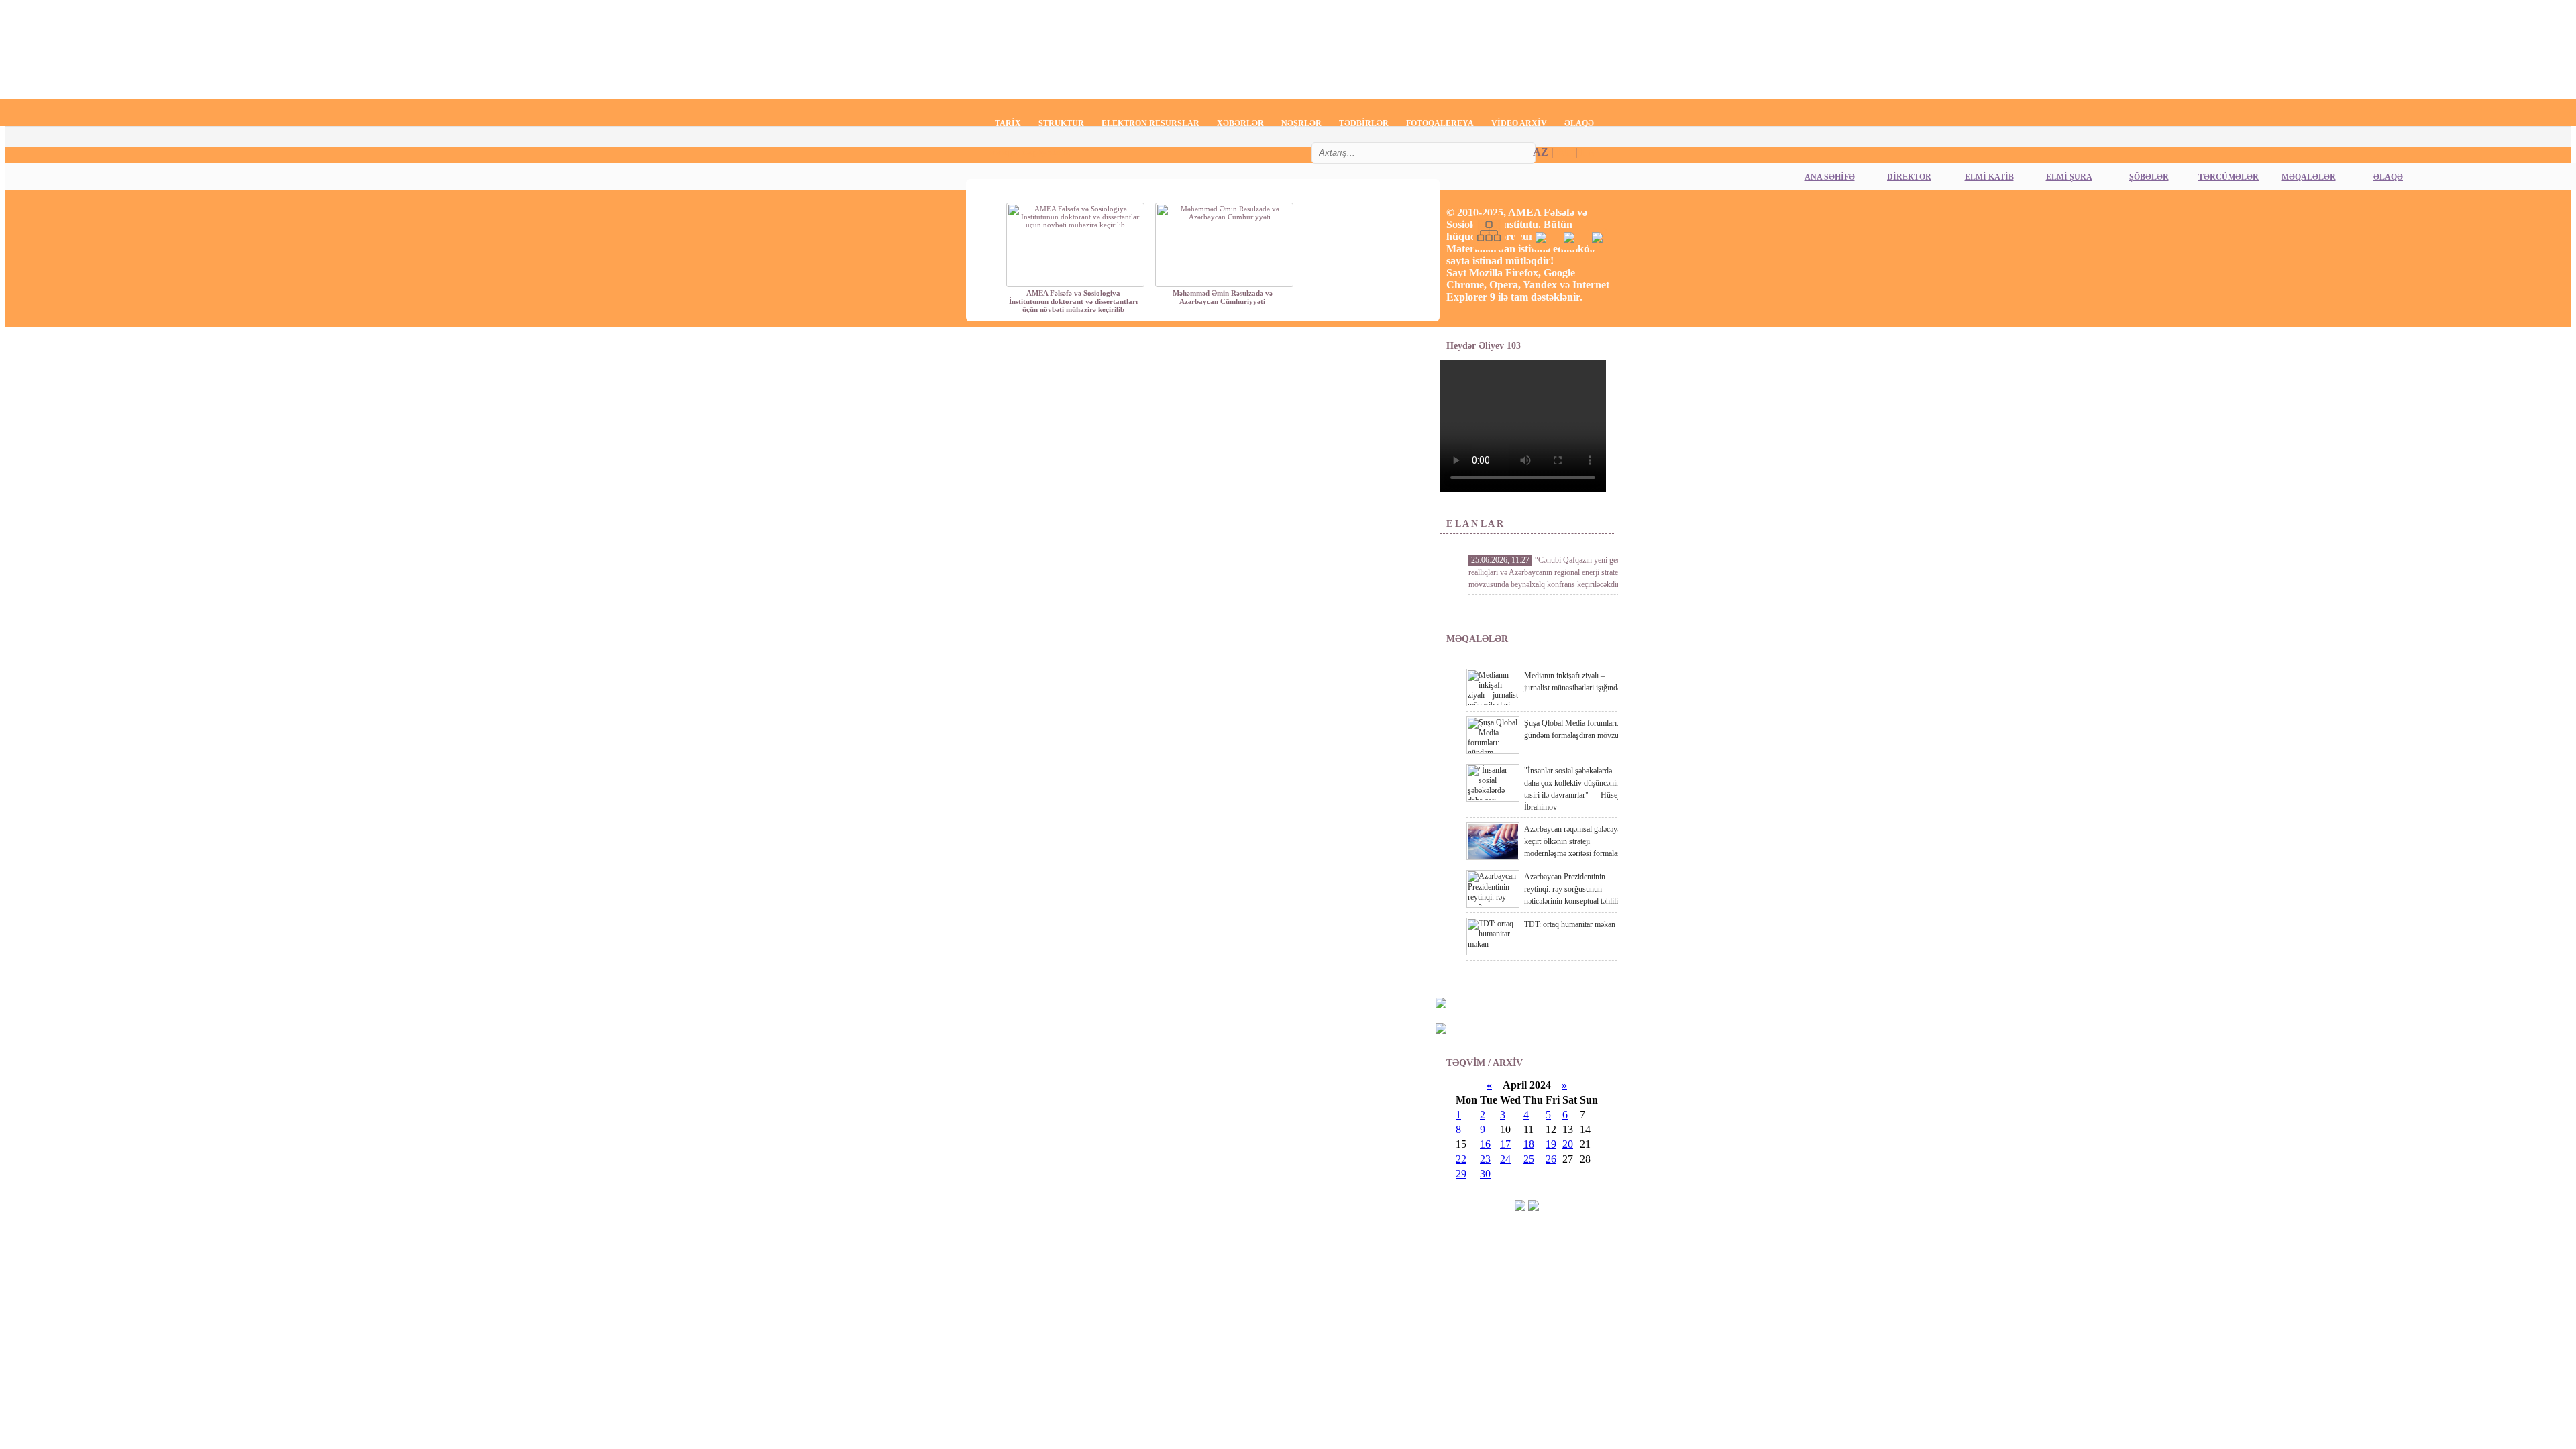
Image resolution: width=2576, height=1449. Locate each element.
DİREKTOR (1909, 177)
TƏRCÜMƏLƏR (2229, 177)
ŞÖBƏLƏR (2149, 177)
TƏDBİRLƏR (1364, 123)
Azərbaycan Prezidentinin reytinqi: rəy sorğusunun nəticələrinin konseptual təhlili (1571, 889)
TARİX (1008, 123)
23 (1485, 1159)
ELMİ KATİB (1989, 177)
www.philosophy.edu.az (1029, 152)
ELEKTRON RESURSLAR (1150, 123)
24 (1505, 1159)
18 (1529, 1144)
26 (1551, 1159)
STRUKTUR (1061, 123)
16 (1485, 1144)
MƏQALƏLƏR (2309, 177)
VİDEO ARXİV (1519, 123)
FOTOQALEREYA (1440, 123)
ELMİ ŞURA (2069, 177)
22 (1461, 1159)
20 (1568, 1144)
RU (1564, 152)
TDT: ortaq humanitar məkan (1570, 924)
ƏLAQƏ (1579, 123)
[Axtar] (1491, 156)
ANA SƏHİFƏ (1830, 177)
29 (1461, 1174)
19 (1551, 1144)
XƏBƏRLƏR (1240, 123)
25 (1529, 1159)
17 (1505, 1144)
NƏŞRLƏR (1301, 123)
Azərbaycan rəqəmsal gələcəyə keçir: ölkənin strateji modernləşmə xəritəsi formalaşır (1575, 841)
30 (1485, 1174)
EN (1588, 152)
